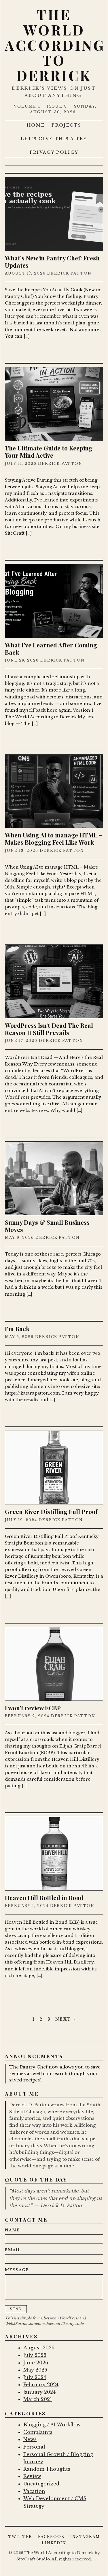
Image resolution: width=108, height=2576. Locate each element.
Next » (66, 2019)
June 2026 (36, 2363)
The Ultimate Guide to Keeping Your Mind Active (49, 451)
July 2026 (35, 2355)
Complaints (38, 2432)
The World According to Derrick (55, 45)
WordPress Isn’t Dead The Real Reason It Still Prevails (49, 1029)
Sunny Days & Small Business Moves (47, 1226)
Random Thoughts (47, 2469)
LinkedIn (54, 2543)
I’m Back (17, 1329)
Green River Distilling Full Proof (51, 1511)
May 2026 (35, 2370)
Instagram (85, 2537)
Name (12, 2230)
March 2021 (38, 2399)
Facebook (51, 2537)
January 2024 (39, 2392)
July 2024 (35, 2377)
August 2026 (39, 2348)
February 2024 (41, 2385)
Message (17, 2270)
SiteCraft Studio (33, 2559)
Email (13, 2250)
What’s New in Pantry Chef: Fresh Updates (52, 261)
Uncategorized (41, 2484)
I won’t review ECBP (33, 1708)
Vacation (34, 2491)
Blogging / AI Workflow (52, 2425)
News (30, 2439)
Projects (66, 125)
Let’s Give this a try (54, 139)
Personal (34, 2447)
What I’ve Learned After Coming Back (51, 648)
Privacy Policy (54, 152)
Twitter (20, 2537)
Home (36, 125)
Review (32, 2476)
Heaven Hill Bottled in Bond (44, 1897)
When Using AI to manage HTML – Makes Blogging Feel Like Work (54, 838)
